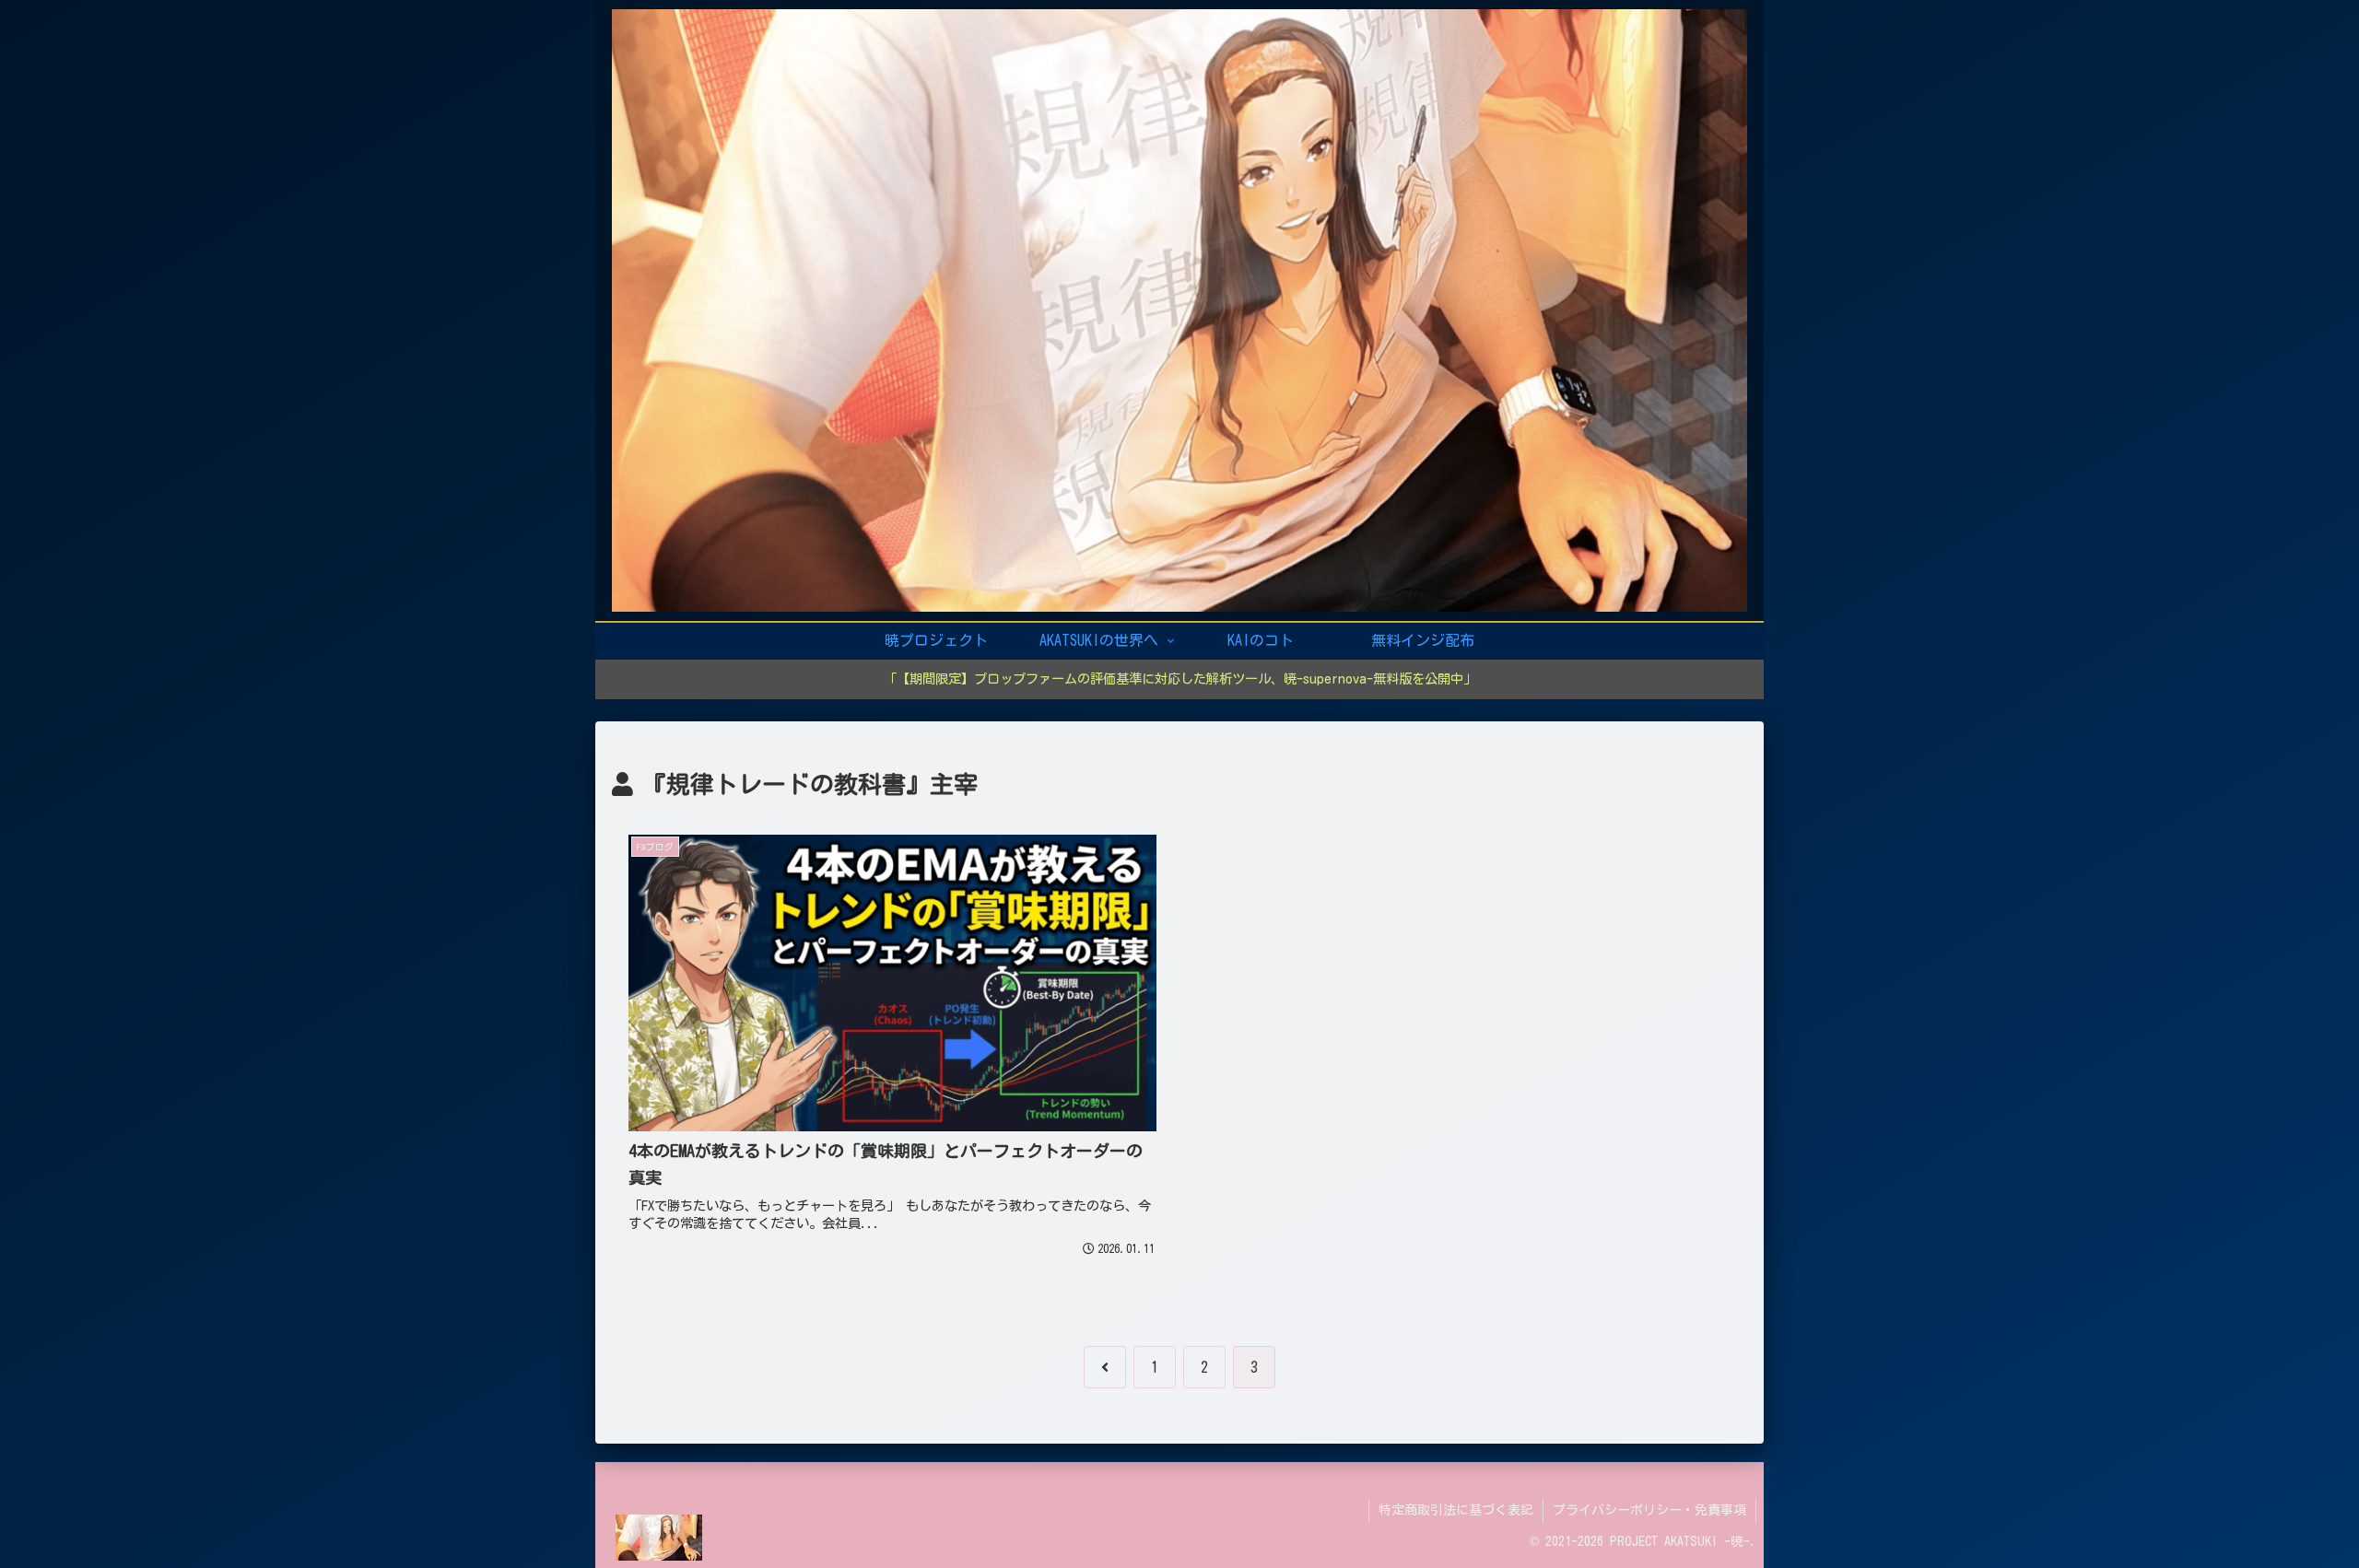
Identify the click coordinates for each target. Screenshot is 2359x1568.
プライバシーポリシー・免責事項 (1649, 1510)
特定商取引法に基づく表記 (1456, 1510)
